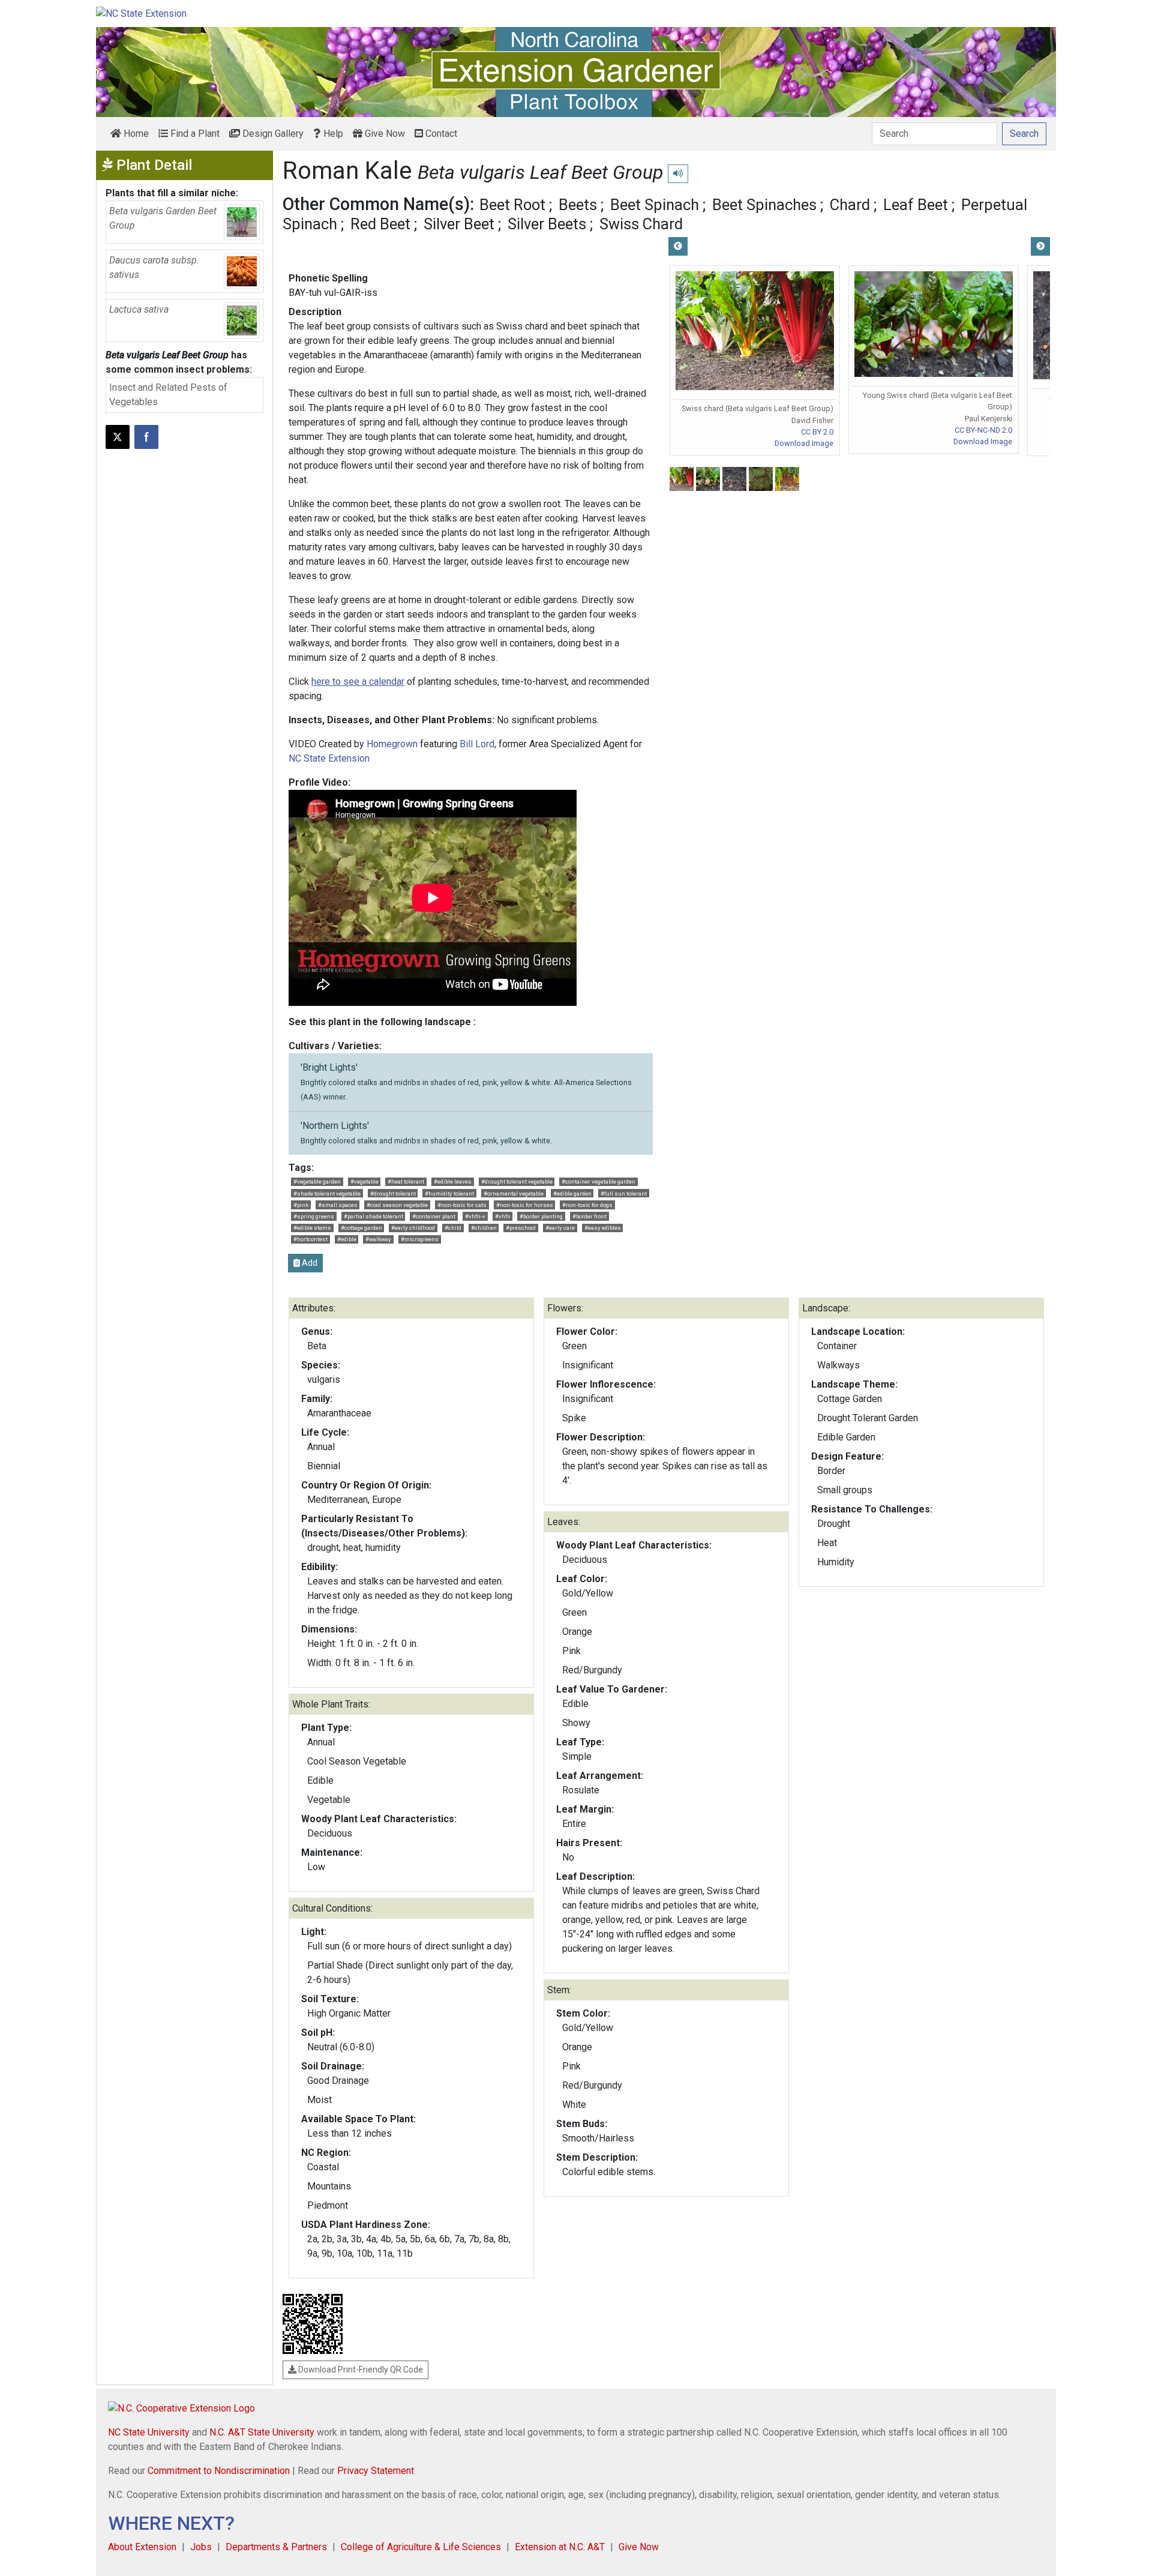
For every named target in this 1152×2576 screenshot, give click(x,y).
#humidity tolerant (449, 1193)
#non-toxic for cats (462, 1205)
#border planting (541, 1216)
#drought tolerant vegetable (517, 1181)
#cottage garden (361, 1228)
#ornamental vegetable (514, 1193)
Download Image (804, 443)
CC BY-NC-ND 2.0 (983, 430)
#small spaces (338, 1205)
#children (484, 1228)
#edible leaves (453, 1181)
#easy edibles (603, 1228)
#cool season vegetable (397, 1205)
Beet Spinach (655, 205)
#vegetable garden (317, 1181)
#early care (560, 1228)
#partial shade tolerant (373, 1216)
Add (309, 1263)
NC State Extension (329, 758)
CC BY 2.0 (817, 432)
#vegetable (364, 1181)
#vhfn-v (475, 1216)
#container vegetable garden (598, 1181)
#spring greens (314, 1216)
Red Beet (380, 224)
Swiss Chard (641, 224)
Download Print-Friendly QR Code (360, 2370)
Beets (578, 205)
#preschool (521, 1228)
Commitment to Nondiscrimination (219, 2471)
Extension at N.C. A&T (560, 2547)
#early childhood (413, 1228)
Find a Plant (194, 134)
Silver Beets (547, 224)
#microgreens (420, 1239)
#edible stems (312, 1228)
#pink (301, 1205)
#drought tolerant (393, 1193)
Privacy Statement (376, 2471)
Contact (440, 134)
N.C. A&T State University (262, 2432)
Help (332, 134)
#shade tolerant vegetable (327, 1193)
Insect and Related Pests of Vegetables (168, 395)
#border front (589, 1216)
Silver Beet (459, 224)
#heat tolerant (406, 1181)
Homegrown (392, 744)
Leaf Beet (916, 205)
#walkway (378, 1239)
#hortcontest (310, 1239)
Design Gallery (272, 134)
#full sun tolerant (624, 1193)
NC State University (149, 2432)
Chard (850, 205)
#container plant (434, 1216)
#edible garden (572, 1193)
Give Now (384, 134)
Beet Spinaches (764, 205)
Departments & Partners (276, 2547)
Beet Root (512, 205)
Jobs (201, 2547)
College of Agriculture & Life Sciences (421, 2547)
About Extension (142, 2547)
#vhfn (503, 1216)
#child (453, 1228)
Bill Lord (477, 744)
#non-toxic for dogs (587, 1205)
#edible (347, 1239)
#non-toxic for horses (525, 1205)
